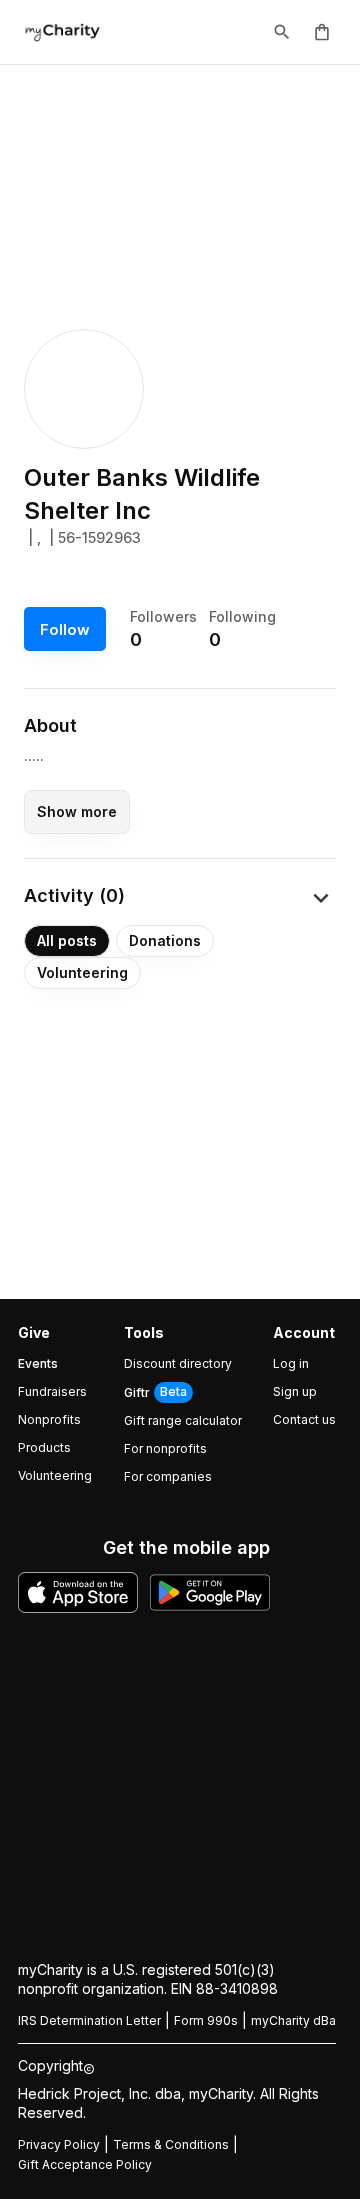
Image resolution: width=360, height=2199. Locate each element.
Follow (65, 629)
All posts (67, 940)
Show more (77, 811)
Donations (165, 940)
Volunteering (82, 972)
